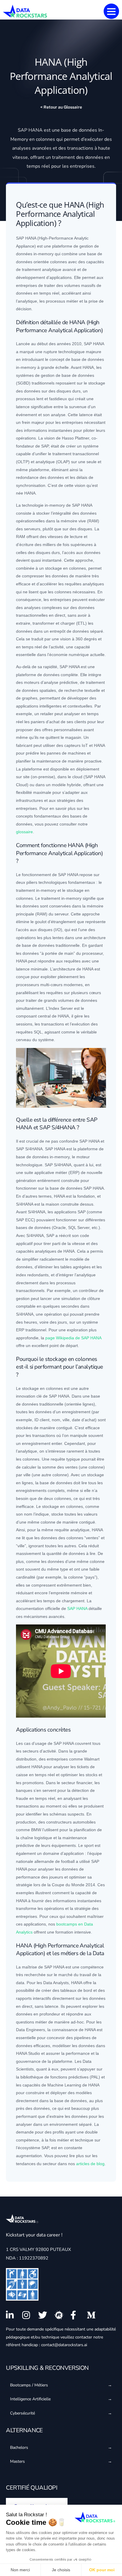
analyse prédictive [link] (61, 682)
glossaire (24, 832)
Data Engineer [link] (29, 2030)
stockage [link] (97, 383)
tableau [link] (67, 1990)
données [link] (88, 130)
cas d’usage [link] (35, 1743)
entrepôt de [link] (69, 631)
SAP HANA (77, 1608)
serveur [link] (31, 529)
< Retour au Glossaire (61, 107)
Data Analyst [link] (55, 1983)
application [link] (60, 277)
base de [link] (79, 130)
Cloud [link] (21, 785)
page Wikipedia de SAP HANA (73, 1338)
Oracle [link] (60, 1228)
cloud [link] (77, 777)
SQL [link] (38, 1032)
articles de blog (90, 2164)
